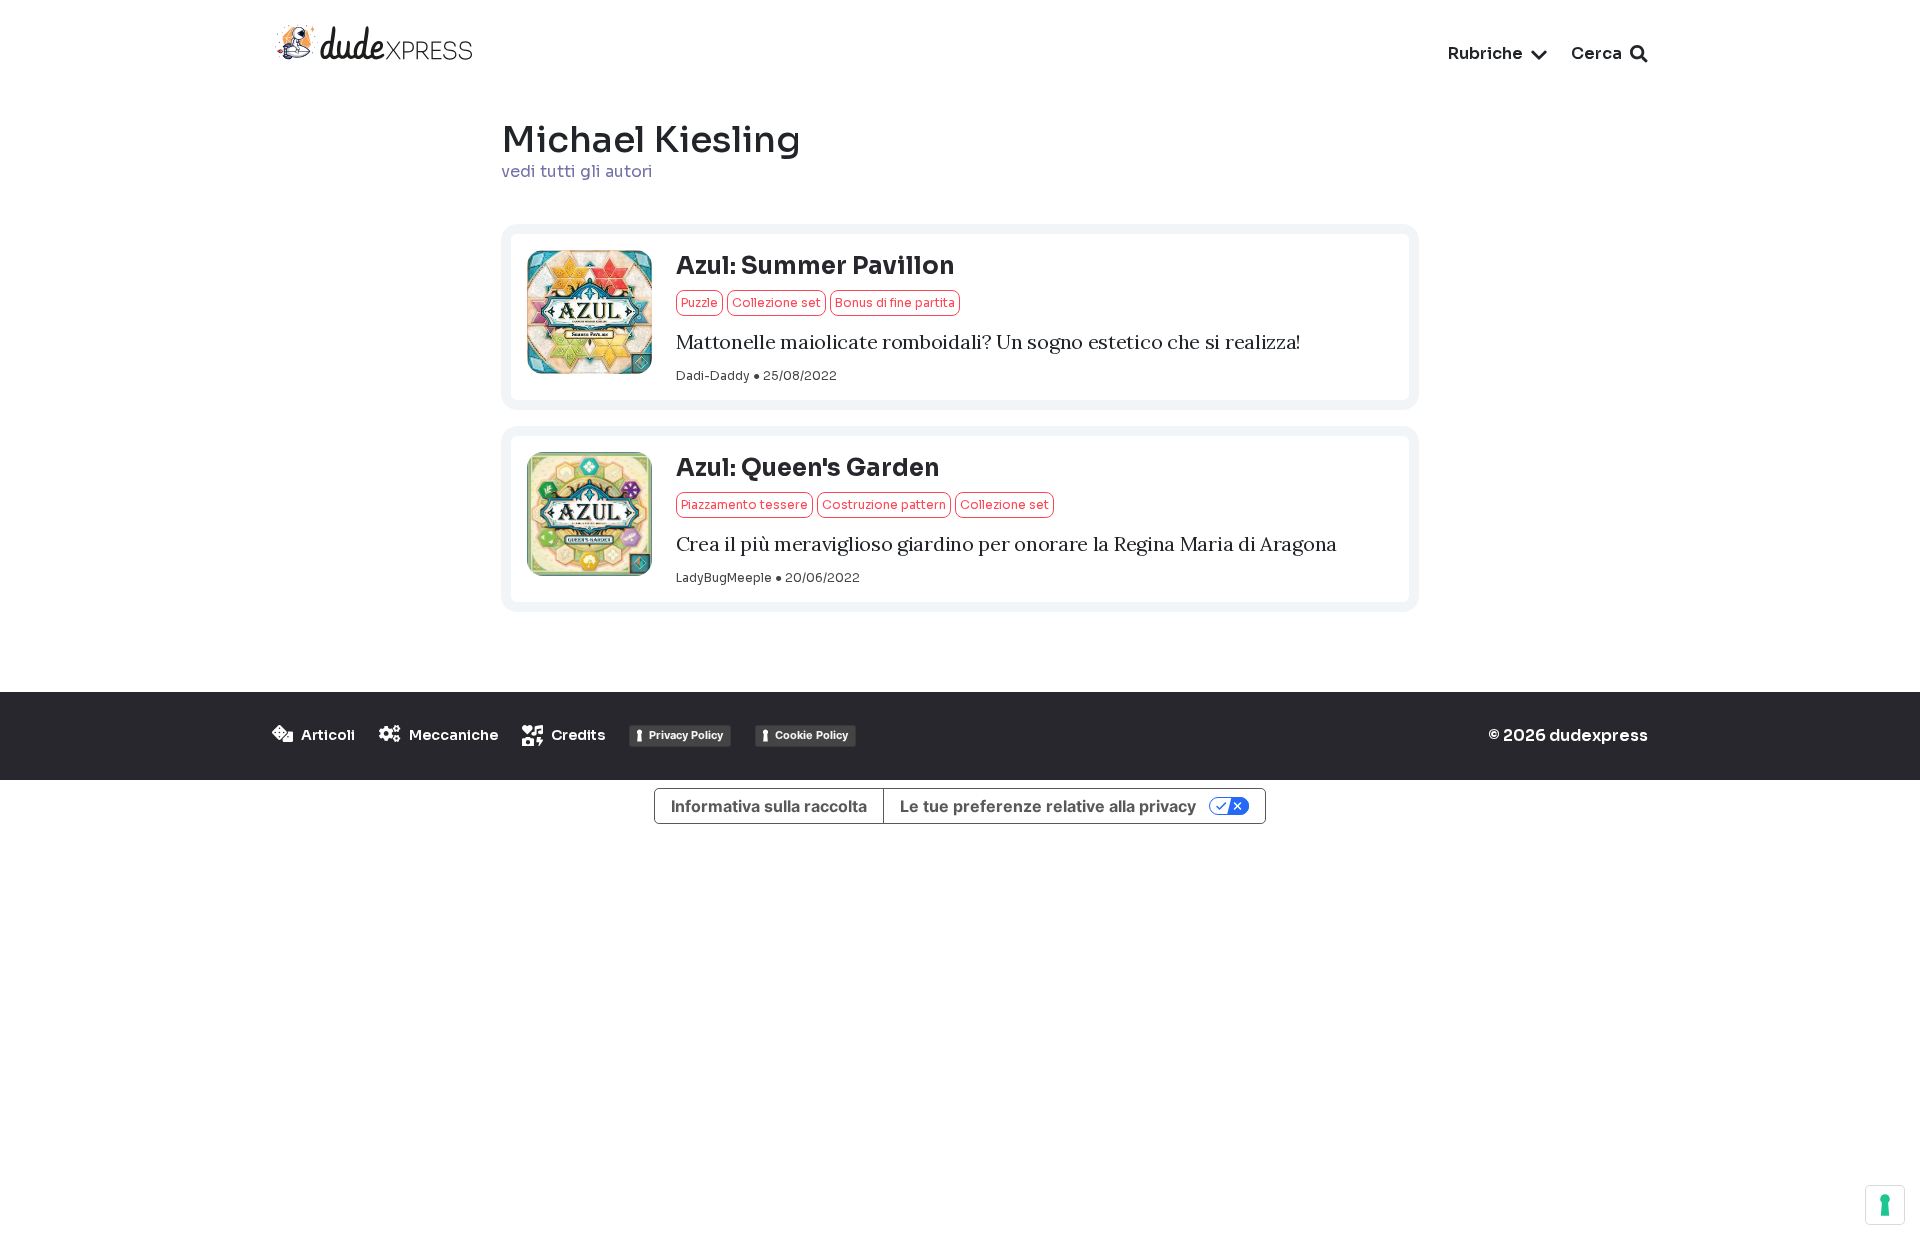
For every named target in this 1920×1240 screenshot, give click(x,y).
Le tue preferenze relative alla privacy (1048, 806)
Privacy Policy (686, 735)
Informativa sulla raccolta (769, 806)
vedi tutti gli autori (577, 171)
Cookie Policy (811, 735)
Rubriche (1485, 53)
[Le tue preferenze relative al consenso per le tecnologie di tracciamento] (1885, 1205)
